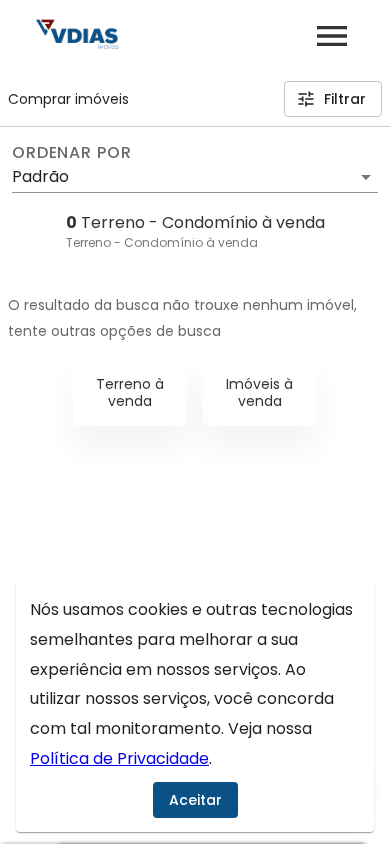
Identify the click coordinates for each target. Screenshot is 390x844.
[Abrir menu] (332, 36)
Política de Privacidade (119, 758)
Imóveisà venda (259, 392)
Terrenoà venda (130, 392)
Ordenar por (72, 153)
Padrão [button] (40, 176)
